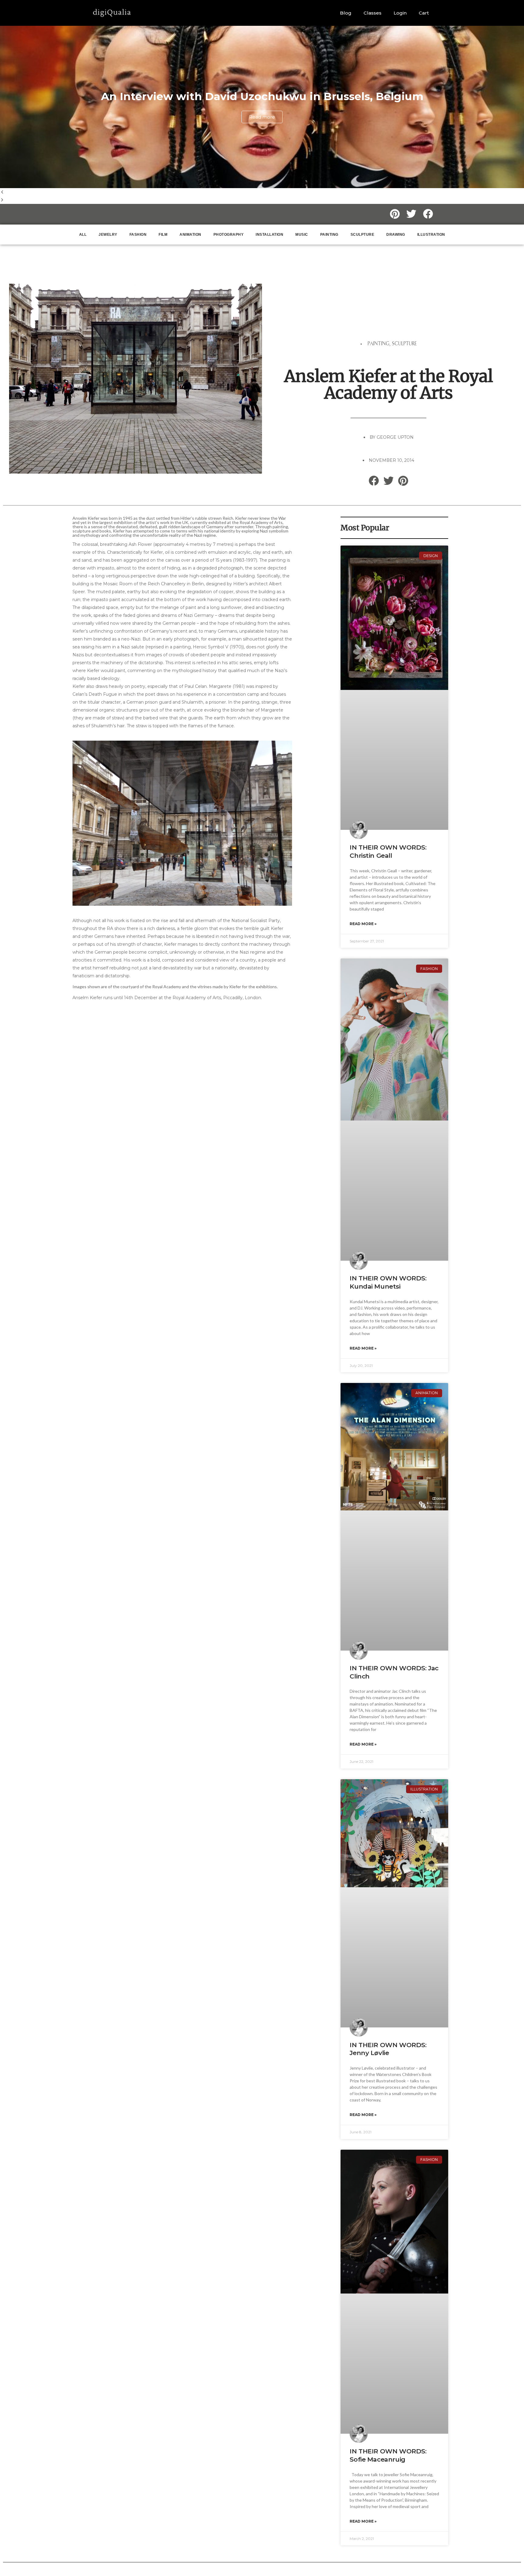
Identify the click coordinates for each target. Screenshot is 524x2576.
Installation (269, 235)
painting (329, 235)
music (302, 235)
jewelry (108, 235)
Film (163, 235)
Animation (190, 235)
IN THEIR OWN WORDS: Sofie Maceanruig (388, 2455)
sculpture (363, 235)
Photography (229, 235)
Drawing (396, 235)
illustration (431, 235)
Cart (424, 13)
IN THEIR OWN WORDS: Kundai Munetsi (388, 1282)
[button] (262, 192)
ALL (83, 235)
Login (400, 13)
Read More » (363, 924)
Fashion (138, 235)
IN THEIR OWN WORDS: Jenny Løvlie (388, 2049)
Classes (373, 13)
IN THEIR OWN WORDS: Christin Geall (388, 851)
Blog (346, 13)
